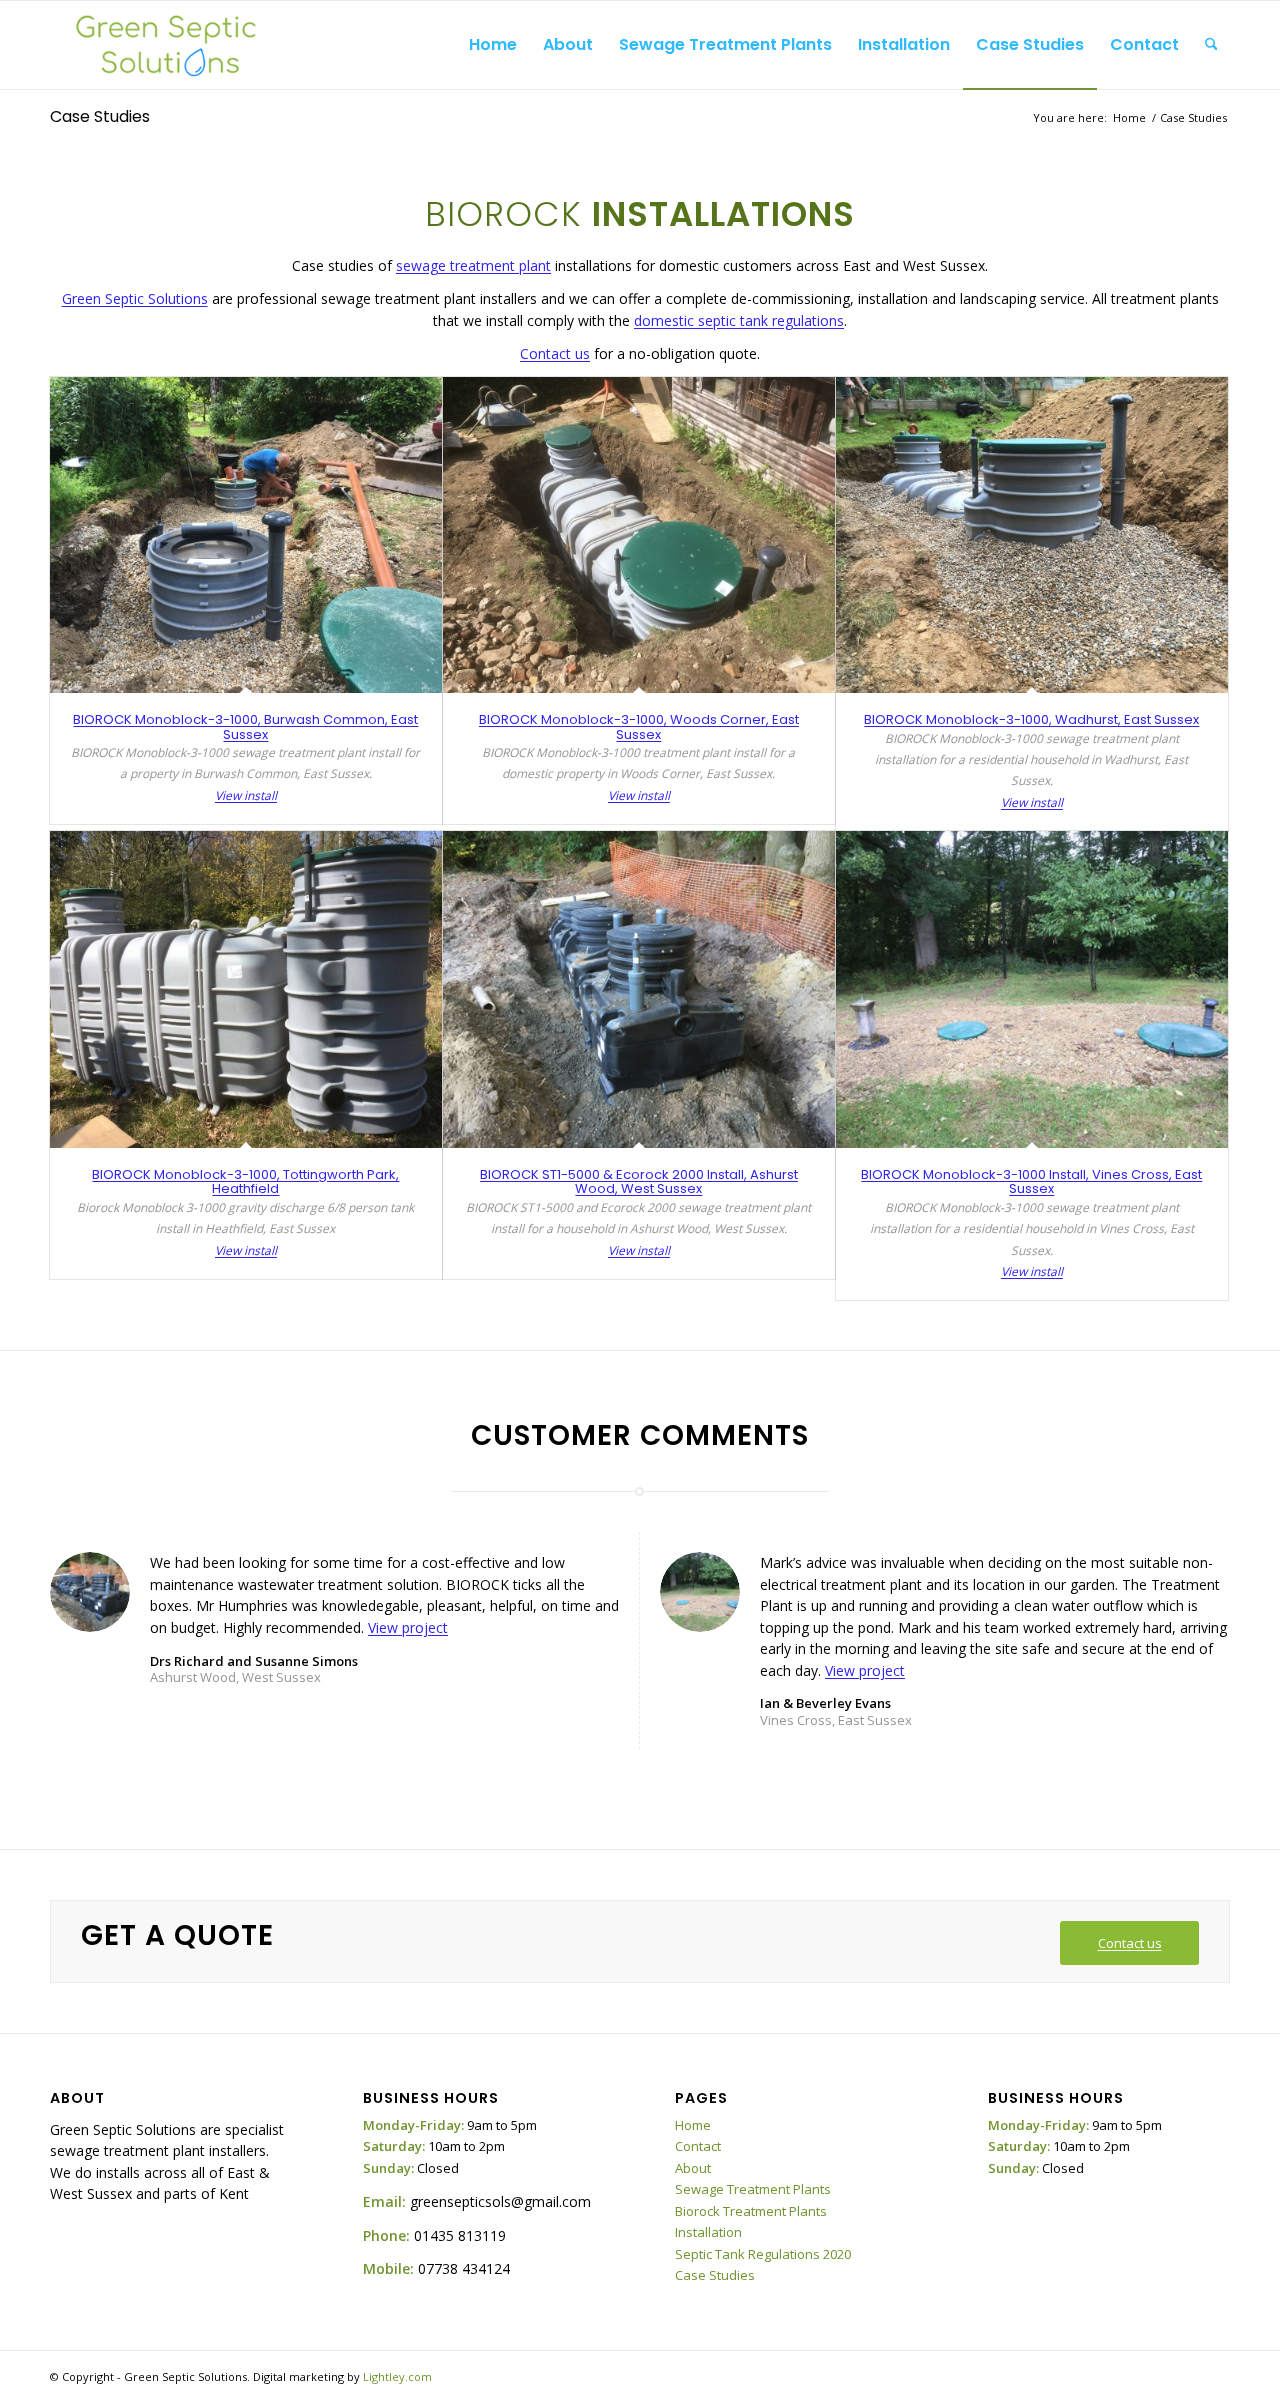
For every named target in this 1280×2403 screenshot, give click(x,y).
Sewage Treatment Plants (753, 2189)
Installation (708, 2232)
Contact (698, 2146)
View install (246, 795)
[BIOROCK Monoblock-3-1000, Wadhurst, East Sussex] (1032, 535)
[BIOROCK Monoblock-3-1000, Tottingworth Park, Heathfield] (246, 989)
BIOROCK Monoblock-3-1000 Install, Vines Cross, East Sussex (1031, 1181)
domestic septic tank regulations (739, 320)
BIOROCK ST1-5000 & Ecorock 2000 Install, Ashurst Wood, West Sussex (639, 1181)
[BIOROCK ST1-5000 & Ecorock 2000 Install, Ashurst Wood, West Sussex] (639, 989)
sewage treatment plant (473, 265)
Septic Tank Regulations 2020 (763, 2254)
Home (693, 2125)
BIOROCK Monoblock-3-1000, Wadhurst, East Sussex (1031, 719)
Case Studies (100, 116)
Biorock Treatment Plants (751, 2211)
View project (408, 1627)
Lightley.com (397, 2376)
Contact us (555, 353)
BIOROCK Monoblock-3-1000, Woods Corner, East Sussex (639, 726)
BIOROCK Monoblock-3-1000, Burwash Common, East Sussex (245, 726)
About (693, 2168)
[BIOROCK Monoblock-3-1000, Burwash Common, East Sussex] (246, 535)
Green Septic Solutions (135, 298)
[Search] (1211, 45)
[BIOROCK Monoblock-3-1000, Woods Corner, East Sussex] (639, 535)
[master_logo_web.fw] (165, 45)
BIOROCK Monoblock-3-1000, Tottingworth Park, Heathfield (245, 1181)
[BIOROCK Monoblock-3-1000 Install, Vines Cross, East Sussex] (1032, 989)
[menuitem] (493, 45)
